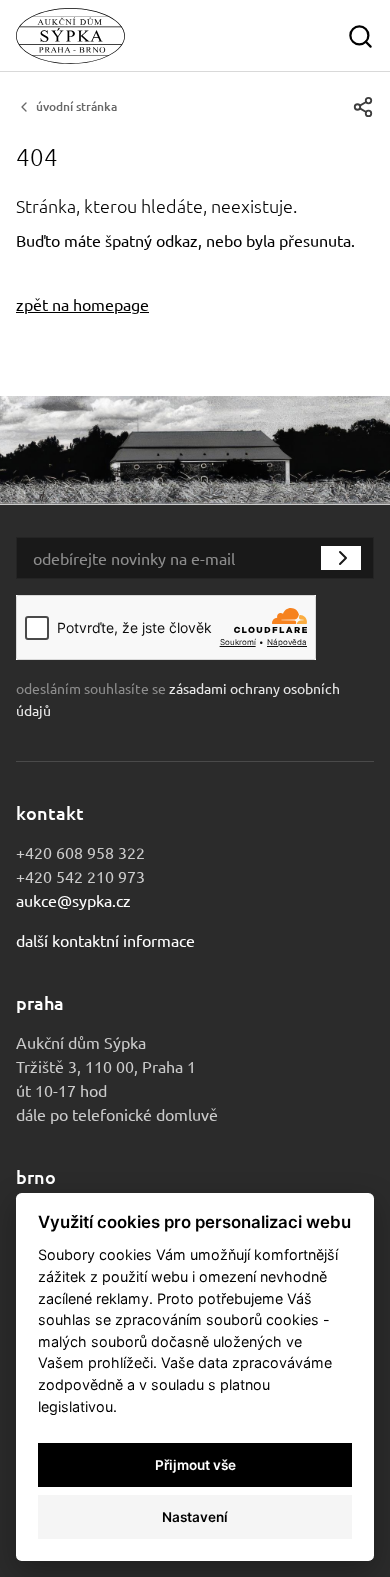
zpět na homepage (82, 304)
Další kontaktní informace (105, 940)
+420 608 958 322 (80, 852)
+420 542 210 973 (80, 876)
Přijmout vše (195, 1465)
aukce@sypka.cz (73, 900)
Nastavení (195, 1517)
